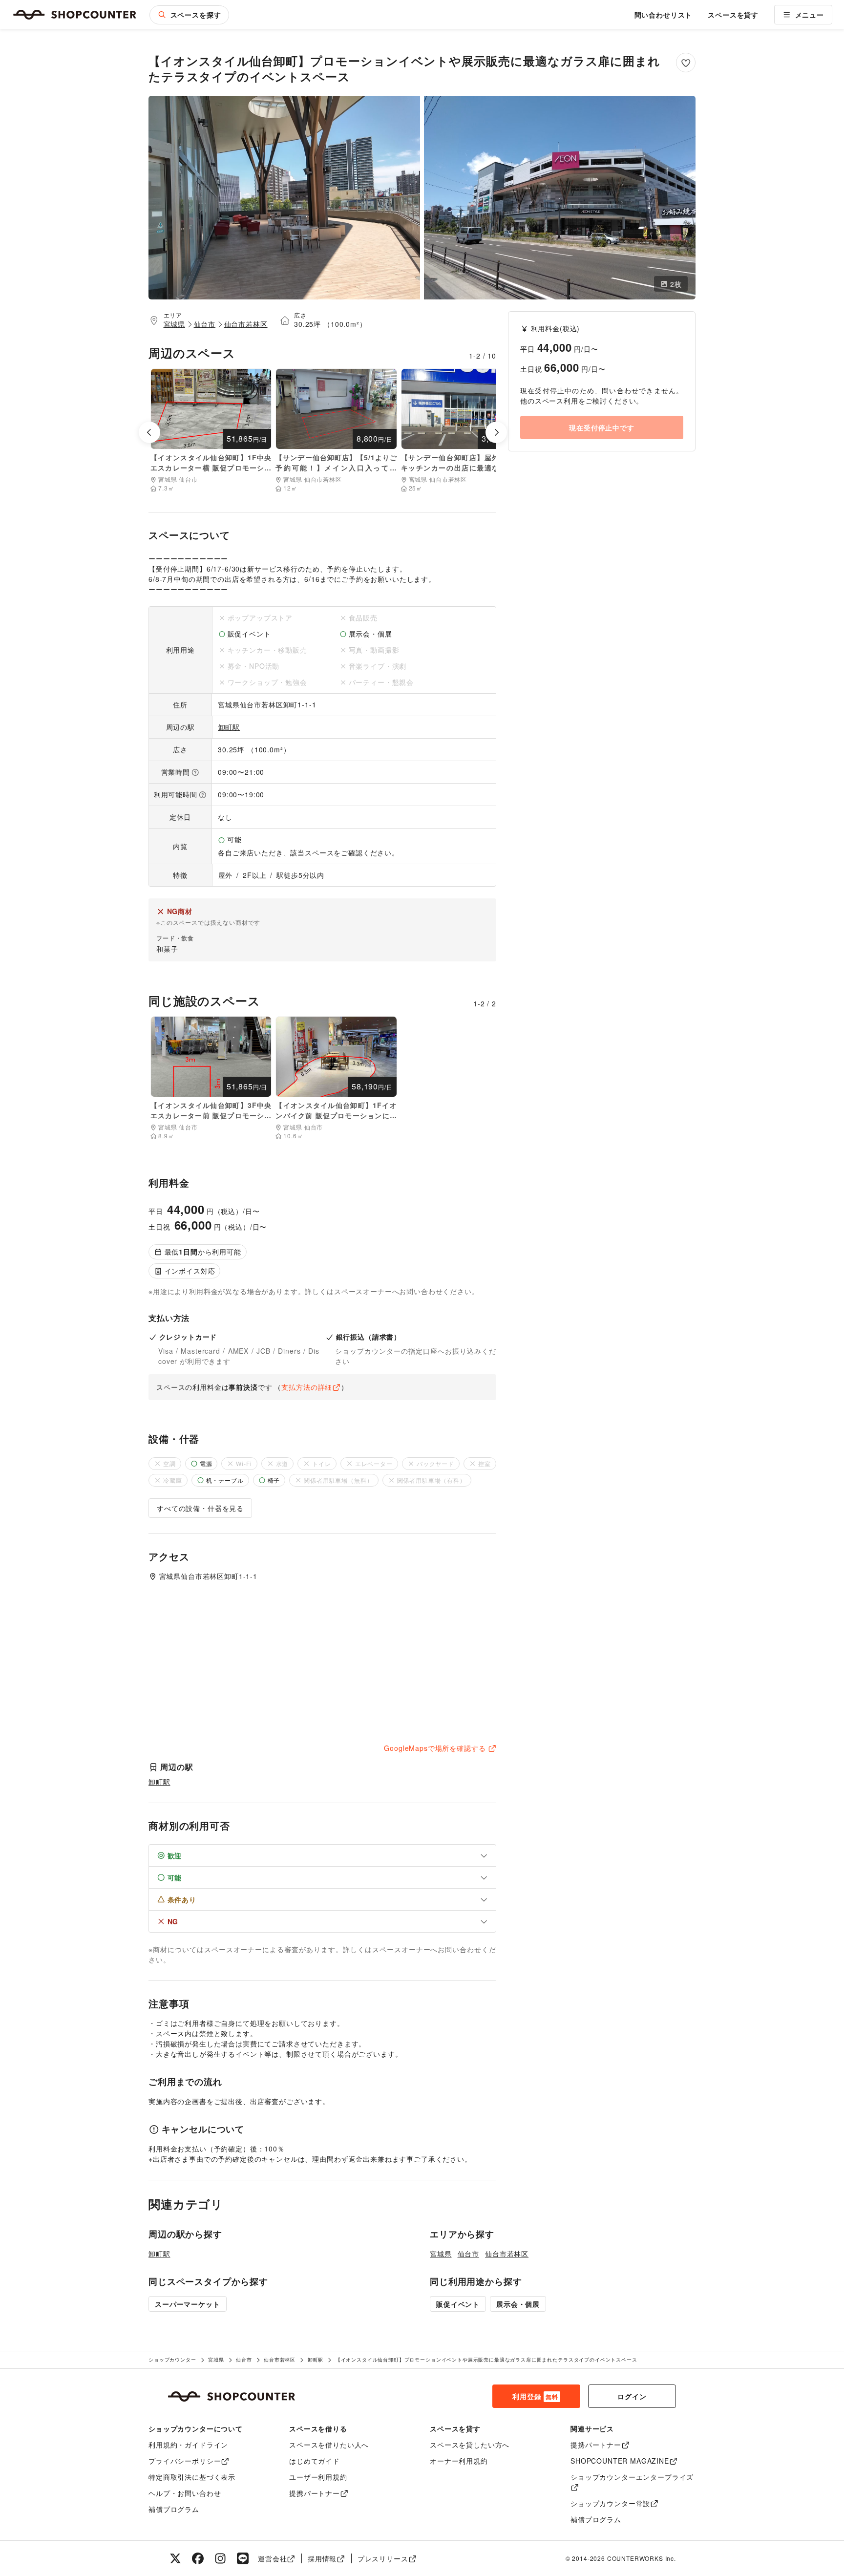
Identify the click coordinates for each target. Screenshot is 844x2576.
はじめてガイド (315, 2461)
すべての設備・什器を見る (200, 1508)
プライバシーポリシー (185, 2461)
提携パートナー (315, 2493)
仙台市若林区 (246, 324)
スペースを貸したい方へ (470, 2445)
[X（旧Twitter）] (175, 2558)
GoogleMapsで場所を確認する (435, 1748)
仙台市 (205, 324)
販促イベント (458, 2304)
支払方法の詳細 (307, 1387)
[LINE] (243, 2558)
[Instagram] (220, 2558)
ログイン (632, 2396)
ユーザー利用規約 (318, 2477)
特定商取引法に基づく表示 (192, 2477)
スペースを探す (196, 15)
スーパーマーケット (188, 2304)
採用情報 (322, 2558)
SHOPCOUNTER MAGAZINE (620, 2461)
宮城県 (175, 324)
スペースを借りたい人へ (329, 2445)
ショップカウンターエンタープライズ (632, 2477)
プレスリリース (383, 2558)
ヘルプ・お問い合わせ (185, 2493)
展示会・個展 (518, 2304)
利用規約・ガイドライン (188, 2445)
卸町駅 (229, 727)
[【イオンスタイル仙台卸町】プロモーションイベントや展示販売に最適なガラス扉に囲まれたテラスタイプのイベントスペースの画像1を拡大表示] (284, 198)
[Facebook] (198, 2558)
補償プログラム (174, 2509)
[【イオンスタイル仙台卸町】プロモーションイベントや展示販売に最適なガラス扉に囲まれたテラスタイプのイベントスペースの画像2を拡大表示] (560, 198)
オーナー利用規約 (459, 2461)
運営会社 (272, 2558)
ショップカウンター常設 (610, 2503)
